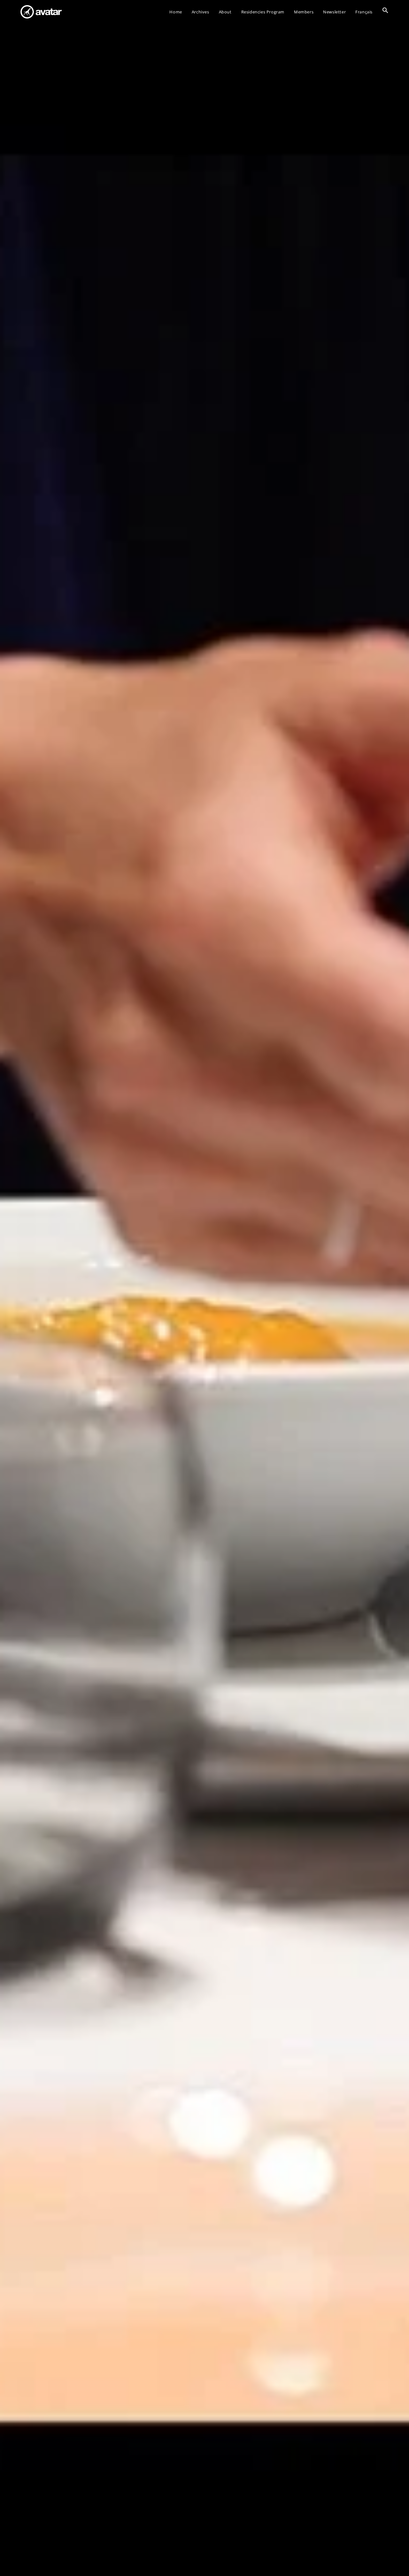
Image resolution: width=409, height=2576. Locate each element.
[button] (385, 12)
